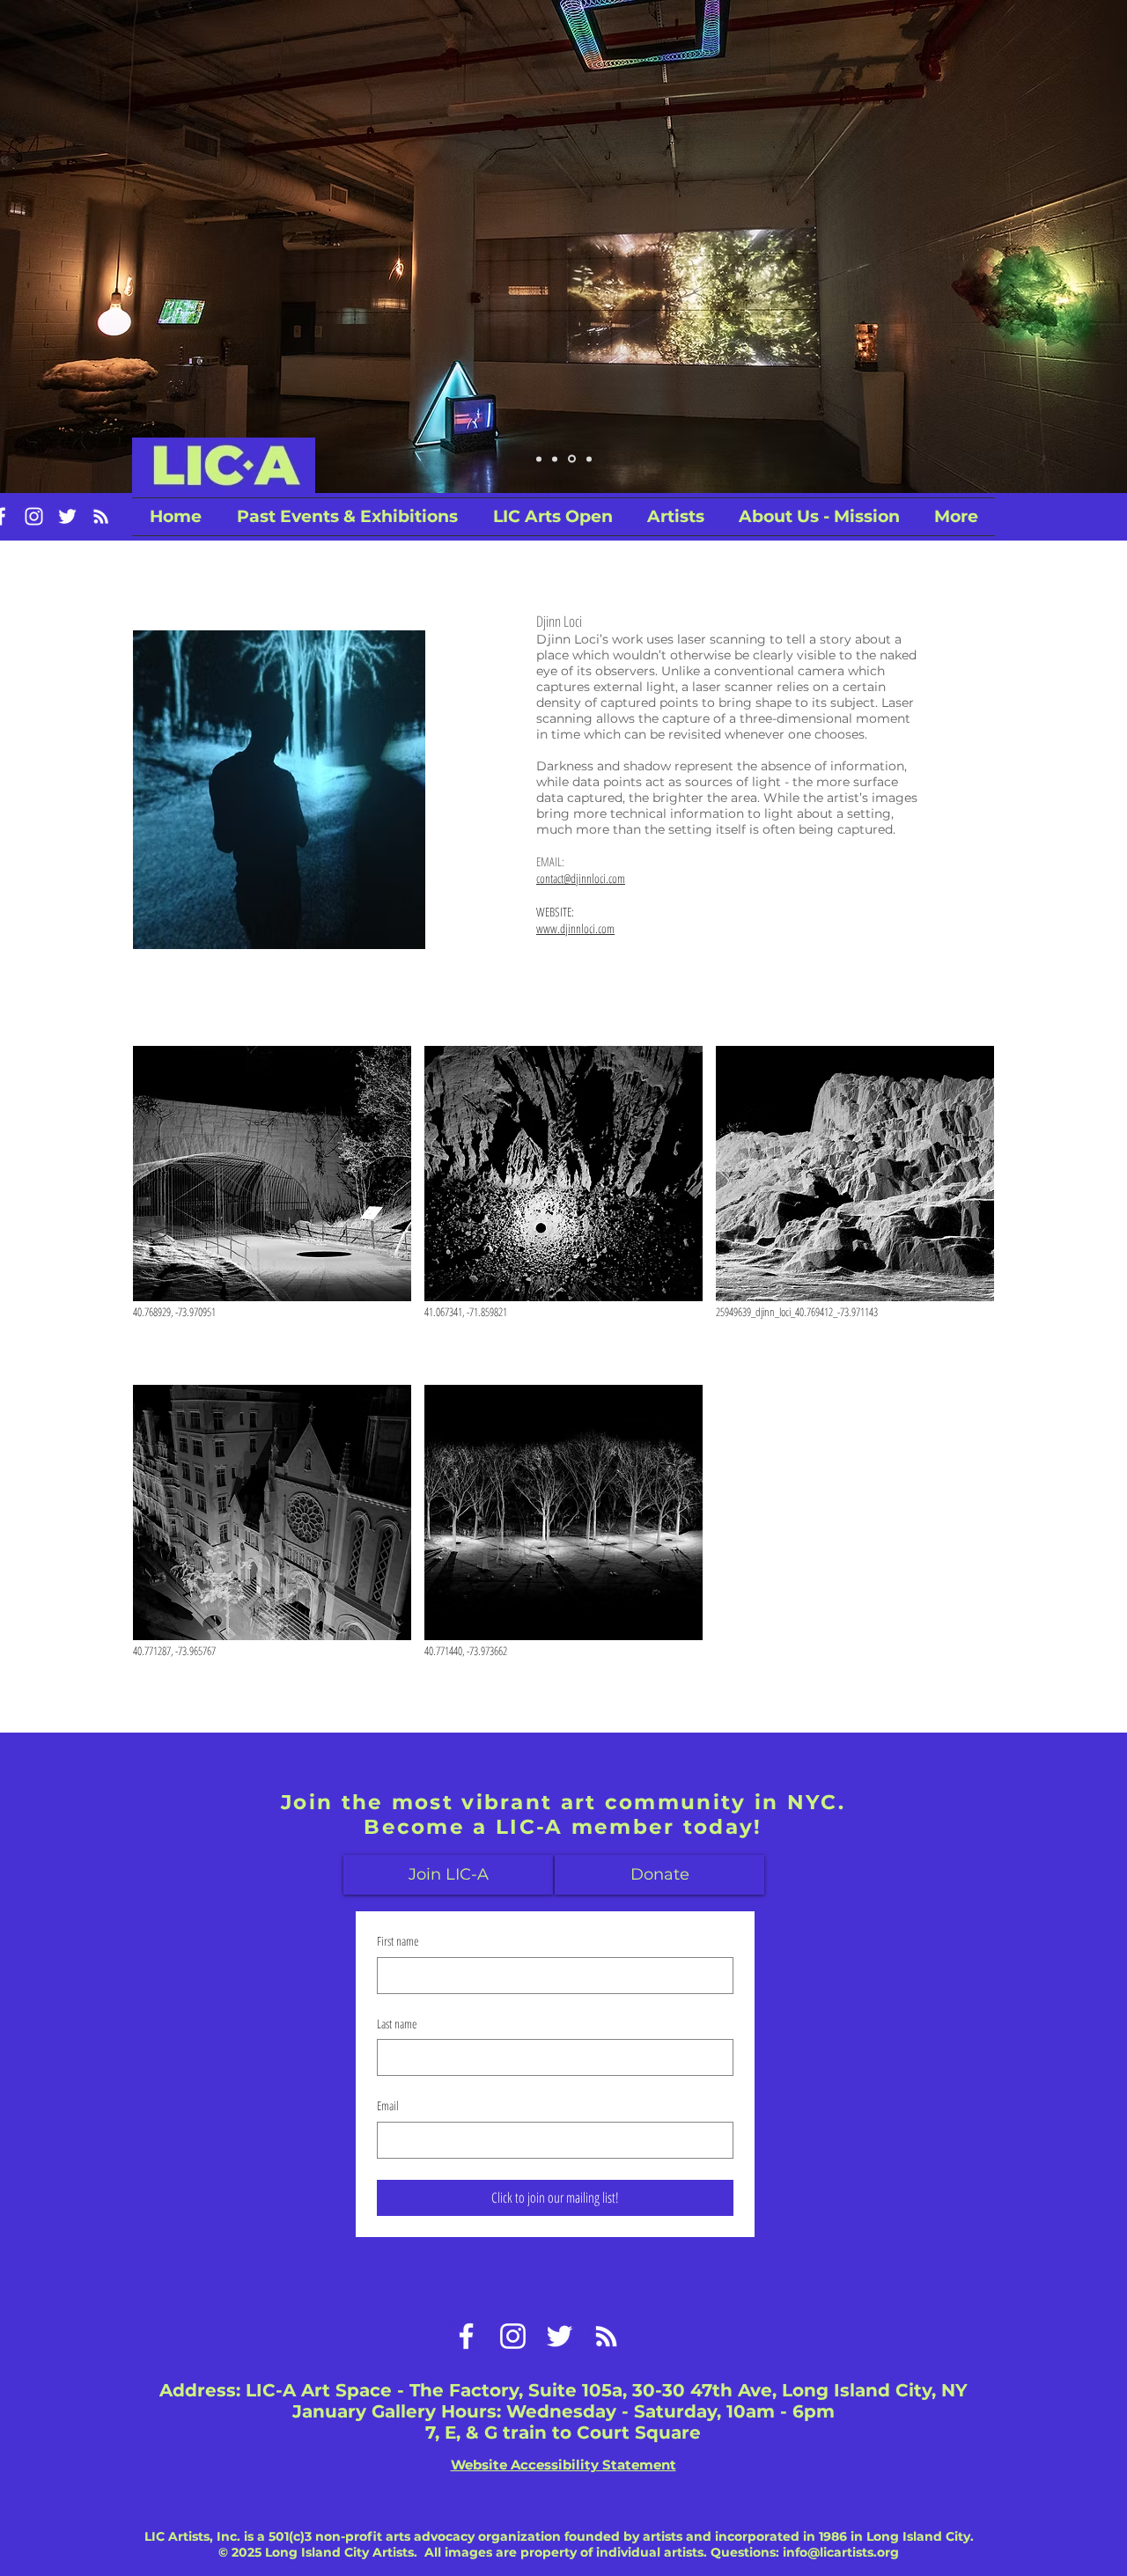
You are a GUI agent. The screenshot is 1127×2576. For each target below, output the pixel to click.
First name (398, 1941)
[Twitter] (67, 516)
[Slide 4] (539, 459)
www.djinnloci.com (575, 928)
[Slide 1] (555, 459)
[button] (552, 517)
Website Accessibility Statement (563, 2465)
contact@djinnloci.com (581, 878)
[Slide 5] (588, 459)
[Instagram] (34, 516)
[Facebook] (466, 2336)
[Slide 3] (571, 459)
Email (388, 2105)
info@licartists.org (841, 2552)
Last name (397, 2024)
